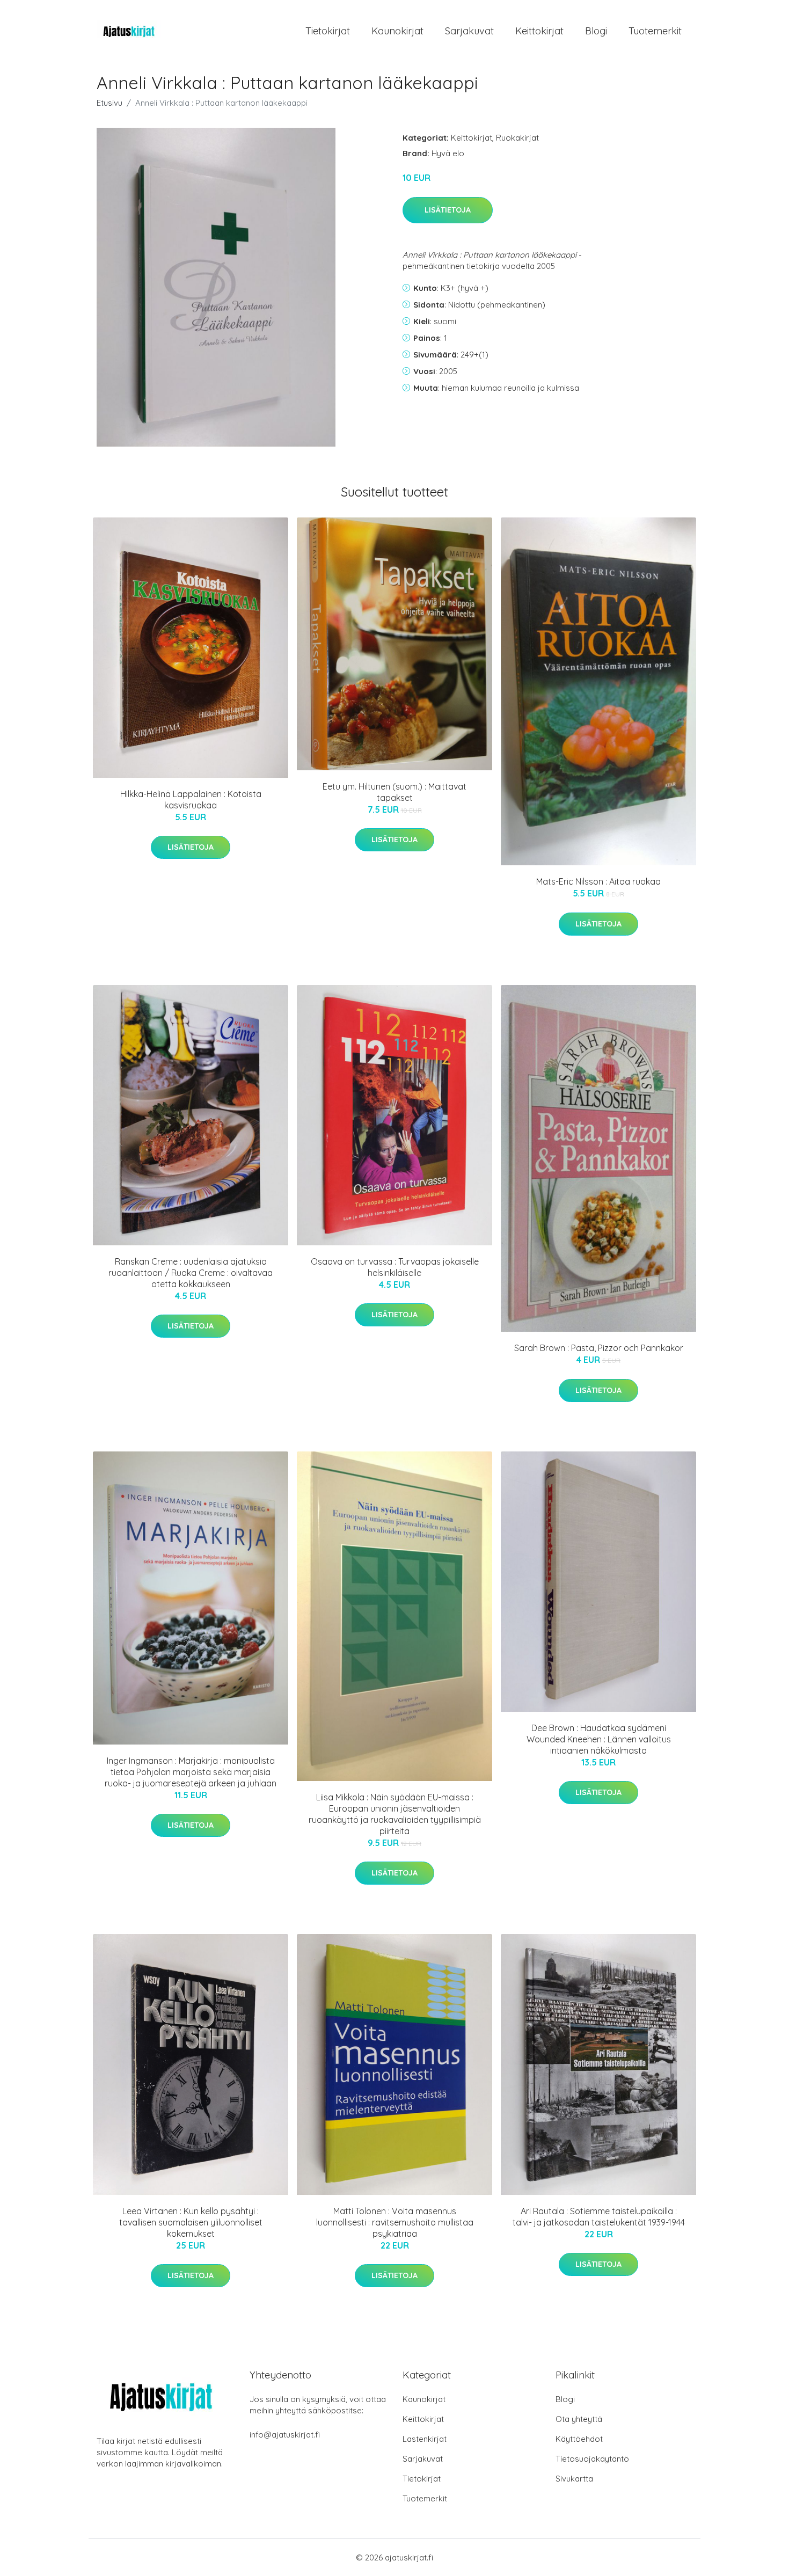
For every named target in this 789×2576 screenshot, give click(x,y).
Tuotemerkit (655, 31)
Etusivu (109, 103)
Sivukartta (574, 2479)
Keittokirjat (539, 31)
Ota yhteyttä (579, 2419)
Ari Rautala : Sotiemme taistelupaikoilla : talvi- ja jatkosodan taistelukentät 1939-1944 (599, 2217)
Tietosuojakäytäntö (592, 2459)
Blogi (596, 31)
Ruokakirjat (517, 138)
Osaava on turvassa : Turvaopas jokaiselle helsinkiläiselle (395, 1267)
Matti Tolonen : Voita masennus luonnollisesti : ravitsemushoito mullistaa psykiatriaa (395, 2222)
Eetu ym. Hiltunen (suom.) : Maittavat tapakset (394, 792)
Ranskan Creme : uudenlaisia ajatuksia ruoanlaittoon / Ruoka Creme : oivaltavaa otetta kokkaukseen (191, 1273)
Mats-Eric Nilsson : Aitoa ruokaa (598, 881)
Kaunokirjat (397, 31)
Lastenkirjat (425, 2439)
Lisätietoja (448, 210)
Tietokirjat (328, 31)
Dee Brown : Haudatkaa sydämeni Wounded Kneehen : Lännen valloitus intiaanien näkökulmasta (599, 1739)
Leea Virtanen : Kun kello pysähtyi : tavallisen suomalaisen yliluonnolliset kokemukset (191, 2222)
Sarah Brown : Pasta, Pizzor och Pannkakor (599, 1348)
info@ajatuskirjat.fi (285, 2435)
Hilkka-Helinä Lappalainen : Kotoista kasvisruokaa (191, 800)
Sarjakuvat (469, 31)
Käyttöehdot (579, 2439)
